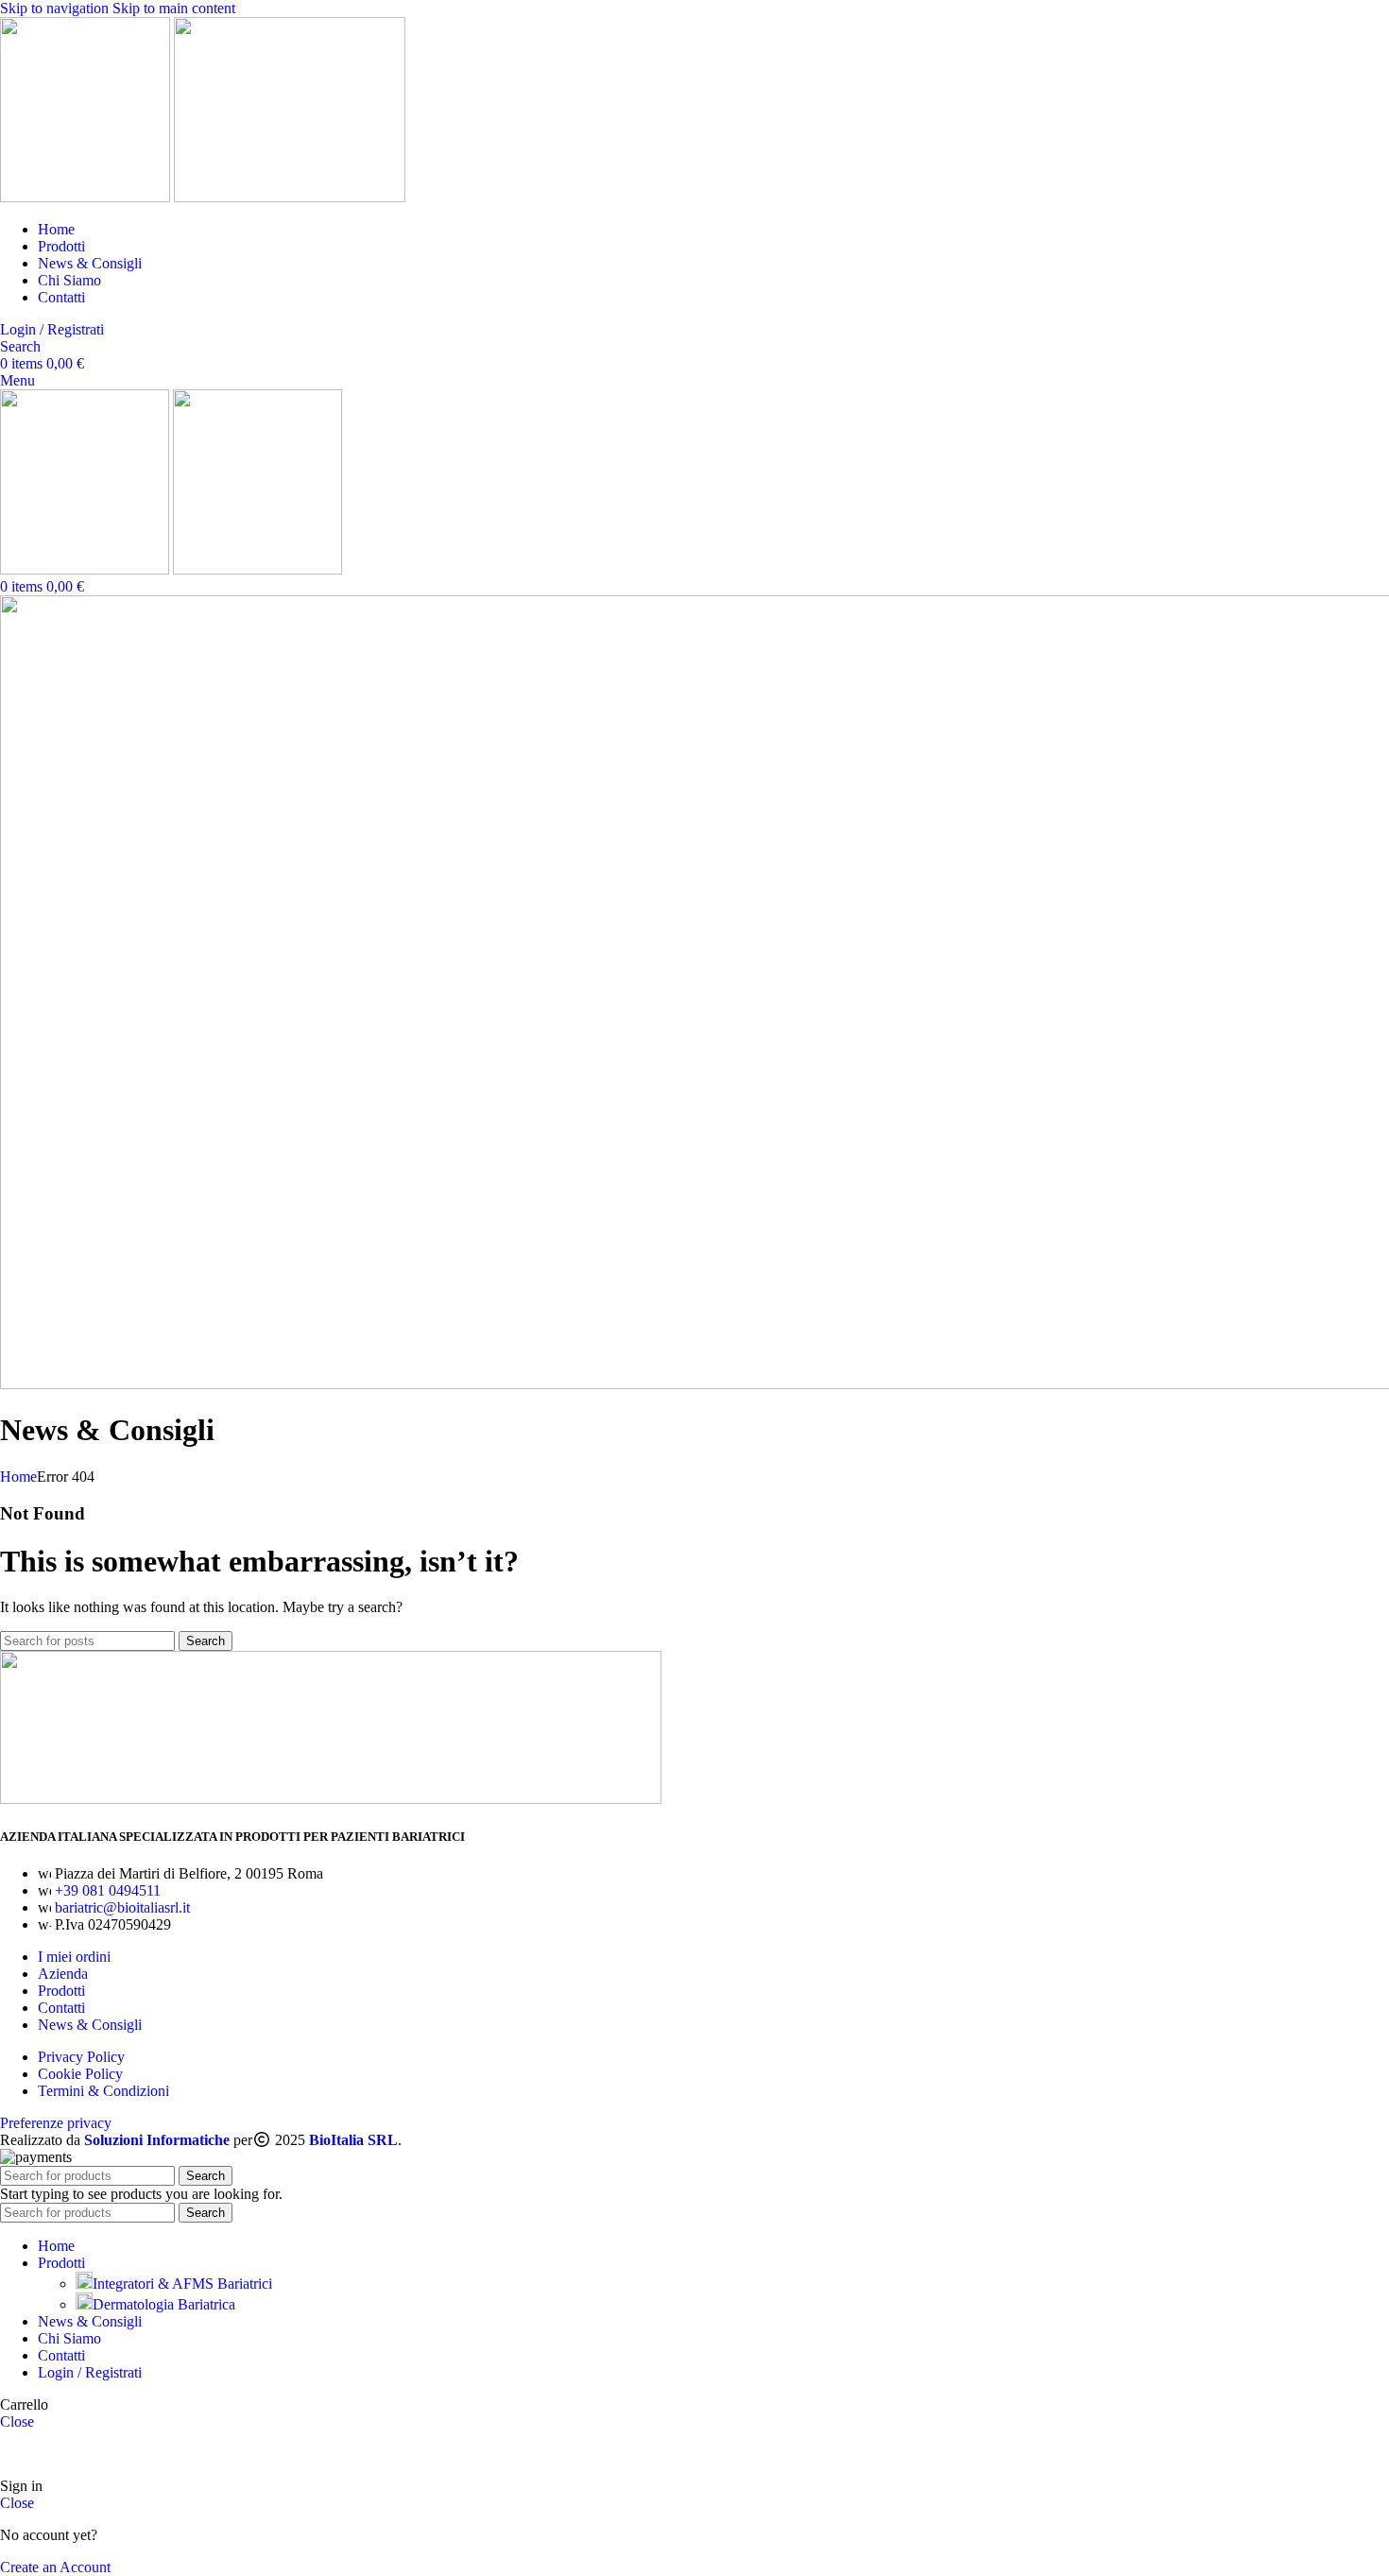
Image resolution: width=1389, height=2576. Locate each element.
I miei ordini (74, 1957)
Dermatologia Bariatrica (164, 2304)
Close (17, 2421)
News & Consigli (90, 2025)
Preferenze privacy (56, 2123)
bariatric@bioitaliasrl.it (122, 1907)
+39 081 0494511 (108, 1890)
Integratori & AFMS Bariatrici (182, 2284)
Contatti (61, 2008)
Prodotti (61, 1991)
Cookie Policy (80, 2074)
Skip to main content (174, 8)
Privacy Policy (81, 2057)
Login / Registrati (90, 2372)
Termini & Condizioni (103, 2091)
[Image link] (331, 1799)
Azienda (63, 1974)
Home (18, 1477)
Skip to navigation (56, 8)
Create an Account (55, 2567)
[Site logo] (87, 197)
